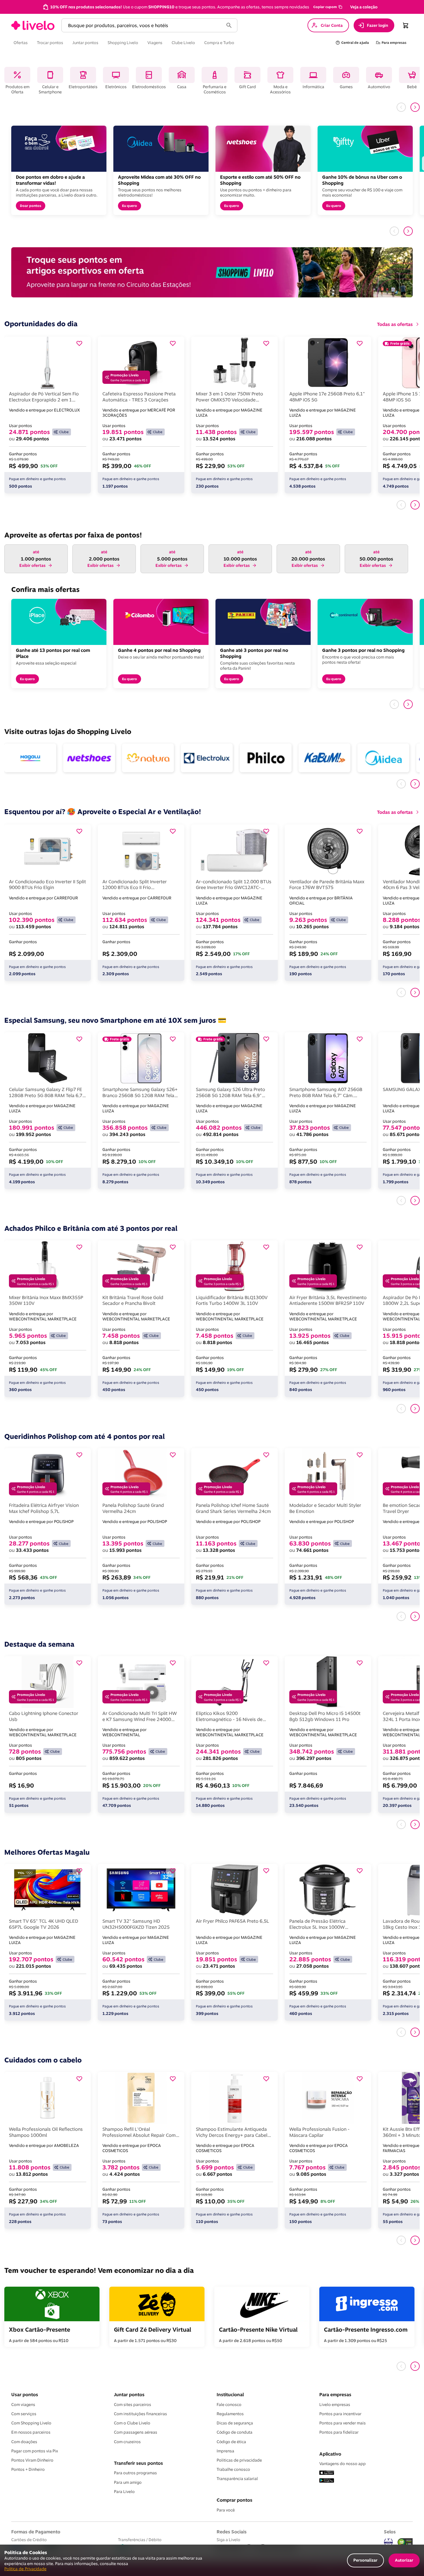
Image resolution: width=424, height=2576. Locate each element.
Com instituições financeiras (140, 2414)
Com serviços (24, 2414)
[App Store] (327, 2473)
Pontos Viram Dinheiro (32, 2460)
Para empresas (335, 2394)
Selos (390, 2532)
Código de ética (231, 2442)
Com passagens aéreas (136, 2432)
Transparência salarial (237, 2479)
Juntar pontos (129, 2394)
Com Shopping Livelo (31, 2423)
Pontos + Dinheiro (28, 2469)
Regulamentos (230, 2414)
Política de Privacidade (25, 2569)
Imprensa (225, 2451)
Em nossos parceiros (31, 2432)
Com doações (24, 2442)
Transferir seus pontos (138, 2463)
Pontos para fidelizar (339, 2432)
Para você (226, 2510)
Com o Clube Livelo (132, 2423)
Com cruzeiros (127, 2442)
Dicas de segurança (235, 2423)
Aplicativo (330, 2454)
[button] (327, 7)
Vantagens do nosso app (343, 2464)
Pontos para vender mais (343, 2423)
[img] (405, 2542)
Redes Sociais (232, 2532)
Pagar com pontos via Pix (35, 2451)
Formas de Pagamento (36, 2532)
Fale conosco (229, 2405)
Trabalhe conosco (233, 2469)
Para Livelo (124, 2492)
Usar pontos (25, 2394)
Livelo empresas (335, 2405)
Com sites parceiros (133, 2405)
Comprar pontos (234, 2500)
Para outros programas (135, 2473)
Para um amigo (128, 2482)
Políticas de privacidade (239, 2460)
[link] (33, 25)
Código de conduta (234, 2432)
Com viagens (23, 2405)
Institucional (230, 2394)
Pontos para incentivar (340, 2414)
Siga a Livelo (228, 2540)
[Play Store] (327, 2481)
